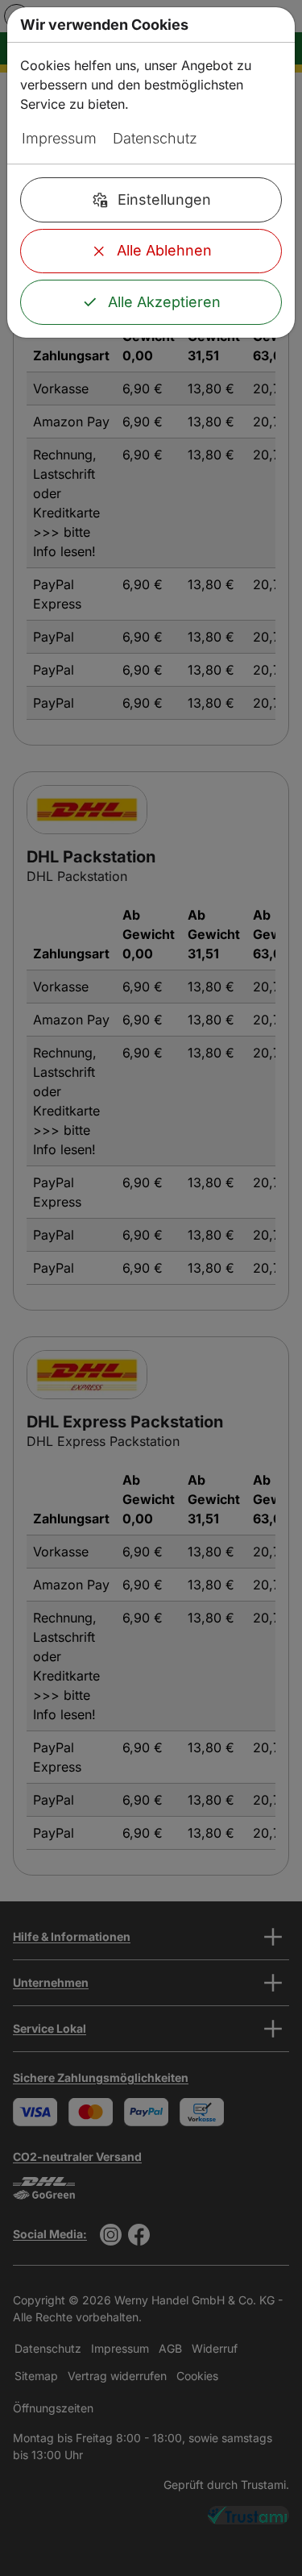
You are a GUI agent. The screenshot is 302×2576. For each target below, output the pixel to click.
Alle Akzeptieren (164, 302)
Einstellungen (164, 199)
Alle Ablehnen (164, 250)
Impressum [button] (59, 138)
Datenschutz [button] (155, 138)
